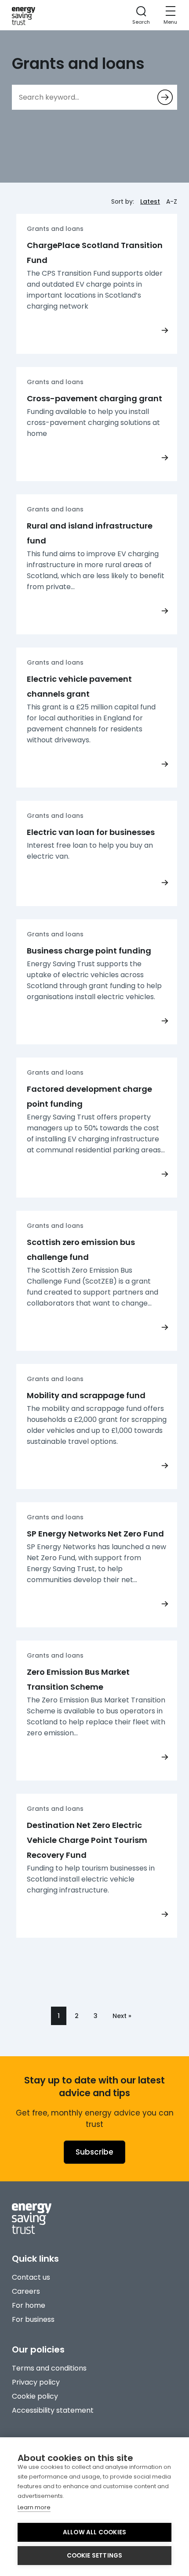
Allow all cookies (94, 2532)
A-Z (172, 201)
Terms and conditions (49, 2368)
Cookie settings (95, 2556)
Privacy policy (36, 2382)
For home (29, 2305)
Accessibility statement (53, 2410)
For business (33, 2319)
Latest (150, 201)
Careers (26, 2291)
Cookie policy (35, 2396)
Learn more (34, 2507)
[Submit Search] (165, 97)
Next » (122, 2016)
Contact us (31, 2277)
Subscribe (94, 2152)
